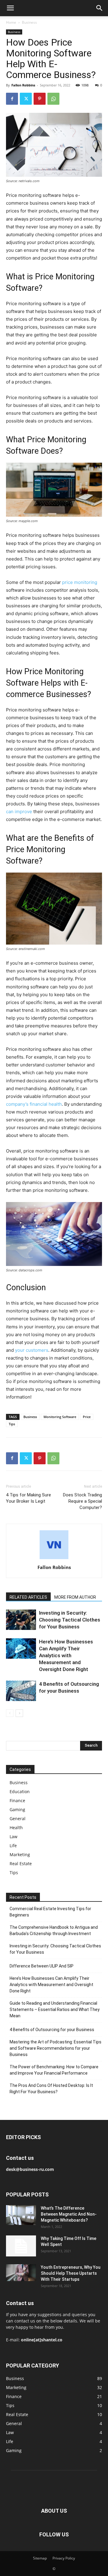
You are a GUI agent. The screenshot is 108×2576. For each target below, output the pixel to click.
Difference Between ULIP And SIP (42, 1966)
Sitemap (40, 2558)
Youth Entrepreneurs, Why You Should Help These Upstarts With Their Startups (71, 2273)
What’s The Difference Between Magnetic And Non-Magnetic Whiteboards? (69, 2214)
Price (87, 1417)
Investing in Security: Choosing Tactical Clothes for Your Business (70, 1620)
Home (11, 22)
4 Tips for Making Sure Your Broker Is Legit (28, 1498)
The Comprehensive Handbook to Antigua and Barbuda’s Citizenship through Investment (54, 1930)
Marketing (20, 1855)
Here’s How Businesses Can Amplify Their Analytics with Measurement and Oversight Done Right (66, 1655)
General (18, 1819)
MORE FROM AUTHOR (75, 1597)
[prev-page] (10, 1713)
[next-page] (19, 1713)
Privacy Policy (64, 2558)
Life (13, 1846)
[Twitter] (26, 99)
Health (16, 1828)
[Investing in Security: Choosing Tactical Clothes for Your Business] (21, 1620)
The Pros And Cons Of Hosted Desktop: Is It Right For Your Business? (51, 2089)
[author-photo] (54, 1559)
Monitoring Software (60, 1417)
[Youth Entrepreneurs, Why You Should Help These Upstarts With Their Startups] (21, 2273)
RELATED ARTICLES (28, 1597)
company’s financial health (34, 1104)
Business (29, 22)
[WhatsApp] (53, 99)
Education (20, 1791)
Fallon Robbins (23, 85)
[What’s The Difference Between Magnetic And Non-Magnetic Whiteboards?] (21, 2215)
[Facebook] (12, 99)
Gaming (17, 1810)
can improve (19, 812)
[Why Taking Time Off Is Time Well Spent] (21, 2246)
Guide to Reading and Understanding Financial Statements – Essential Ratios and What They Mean (55, 2009)
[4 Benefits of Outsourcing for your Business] (21, 1691)
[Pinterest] (40, 99)
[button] (10, 8)
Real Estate (21, 1864)
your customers (32, 1350)
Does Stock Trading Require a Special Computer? (82, 1501)
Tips (12, 1424)
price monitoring (80, 582)
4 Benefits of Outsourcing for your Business (52, 2030)
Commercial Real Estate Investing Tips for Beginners (50, 1912)
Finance (17, 1800)
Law (13, 1837)
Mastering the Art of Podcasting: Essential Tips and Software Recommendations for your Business (55, 2048)
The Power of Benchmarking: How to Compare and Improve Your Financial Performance (54, 2070)
